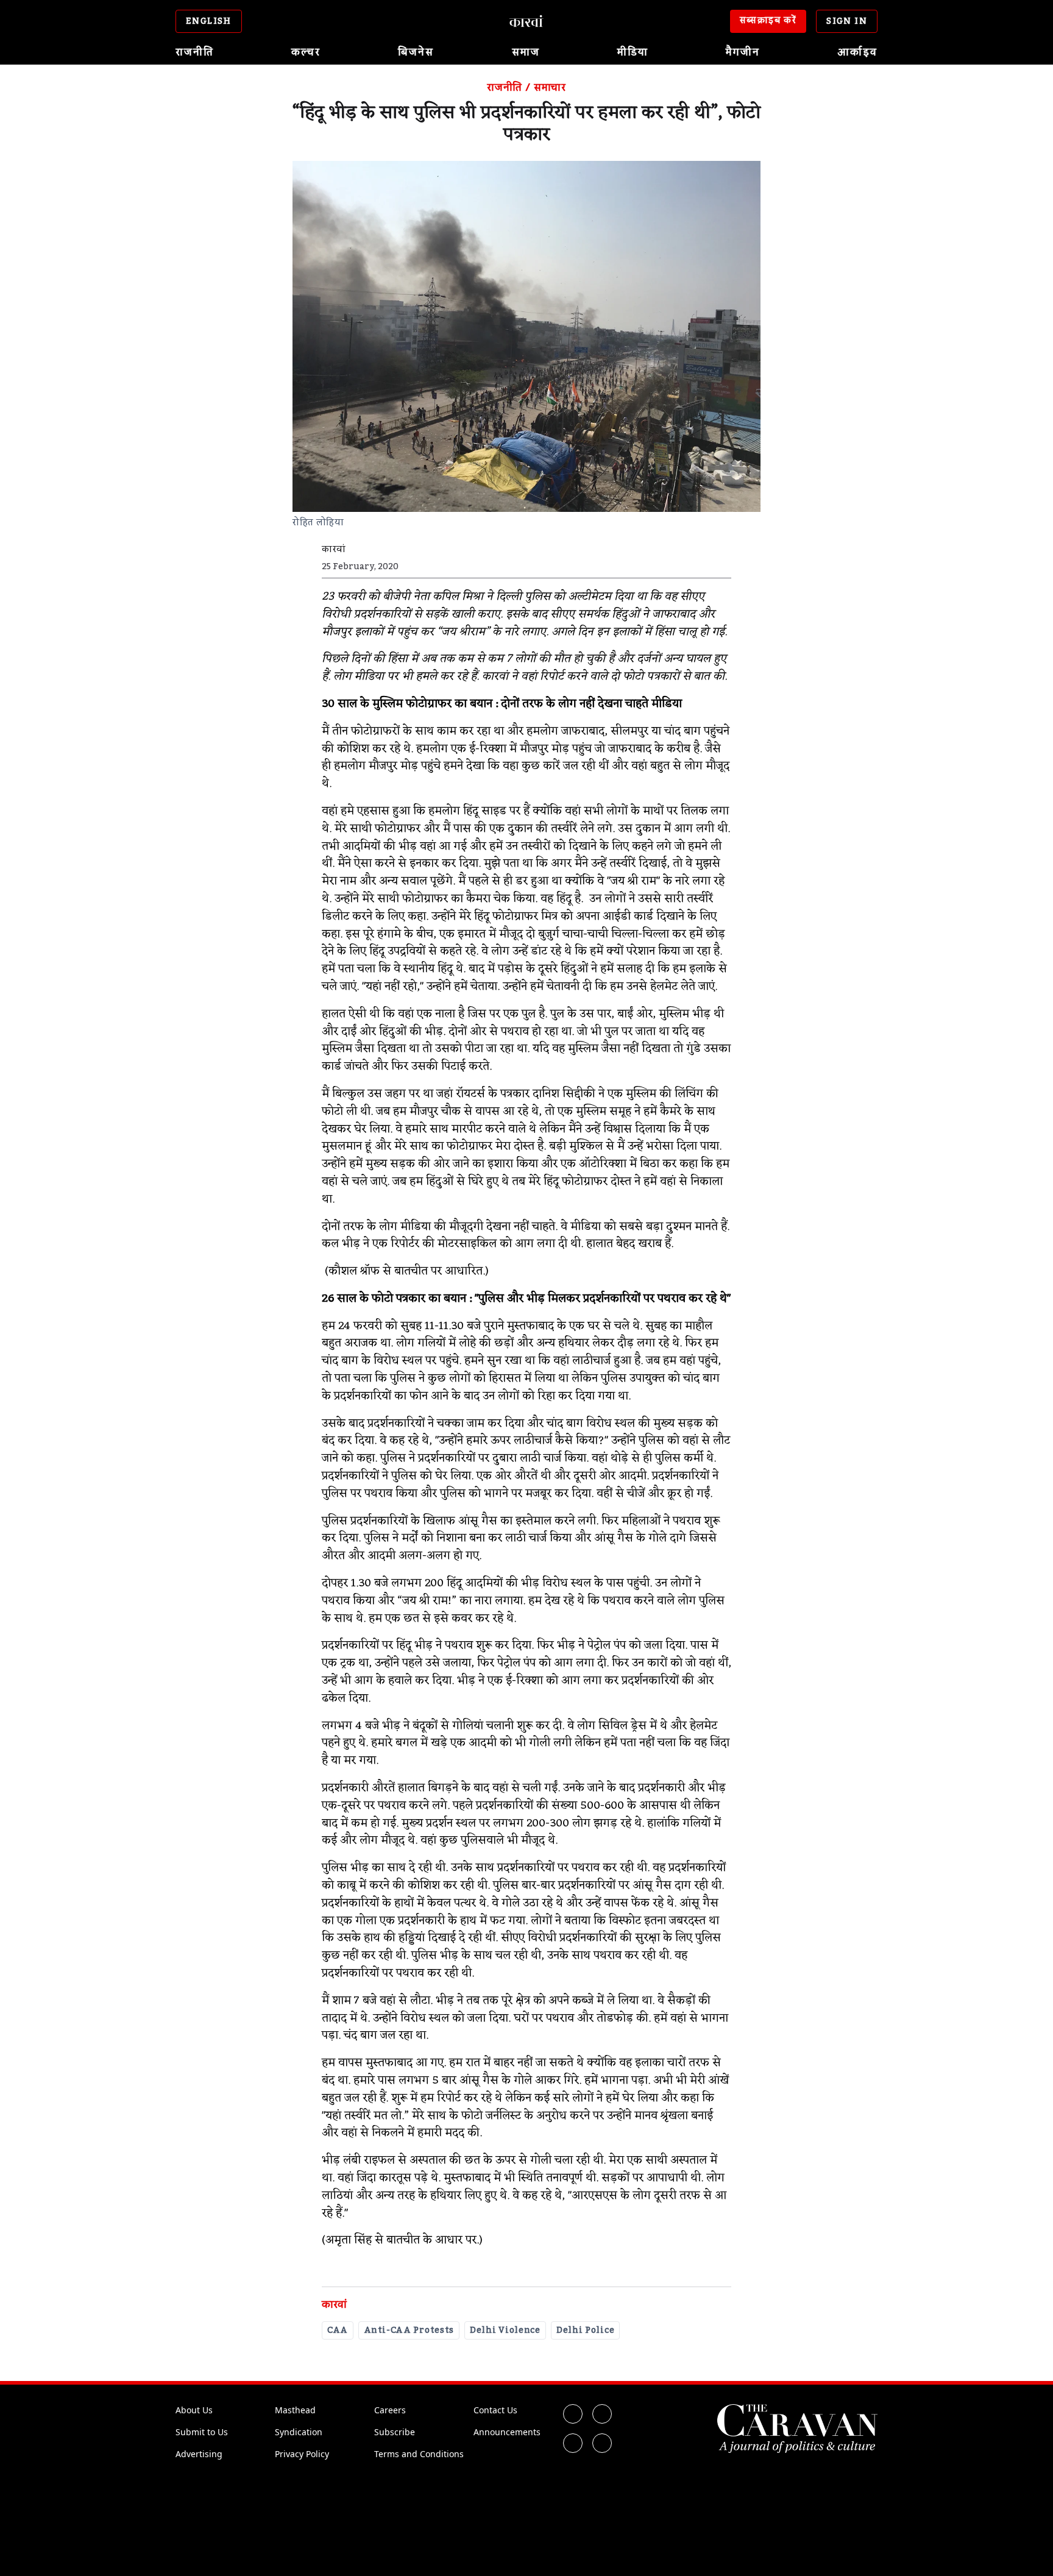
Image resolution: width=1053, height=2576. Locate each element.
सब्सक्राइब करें (768, 21)
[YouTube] (602, 2443)
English (209, 21)
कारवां (334, 2305)
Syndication (299, 2432)
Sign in (847, 21)
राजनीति (195, 52)
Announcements (507, 2432)
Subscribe (395, 2432)
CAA (338, 2330)
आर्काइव (857, 52)
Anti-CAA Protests (409, 2330)
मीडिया (633, 52)
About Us (194, 2410)
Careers (390, 2410)
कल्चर (306, 52)
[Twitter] (602, 2414)
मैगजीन (743, 52)
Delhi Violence (505, 2330)
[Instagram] (573, 2443)
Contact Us (495, 2410)
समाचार (550, 88)
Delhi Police (585, 2330)
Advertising (199, 2454)
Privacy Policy (302, 2454)
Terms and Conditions (419, 2454)
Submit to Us (202, 2432)
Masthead (295, 2410)
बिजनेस (416, 52)
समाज (526, 52)
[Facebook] (573, 2414)
